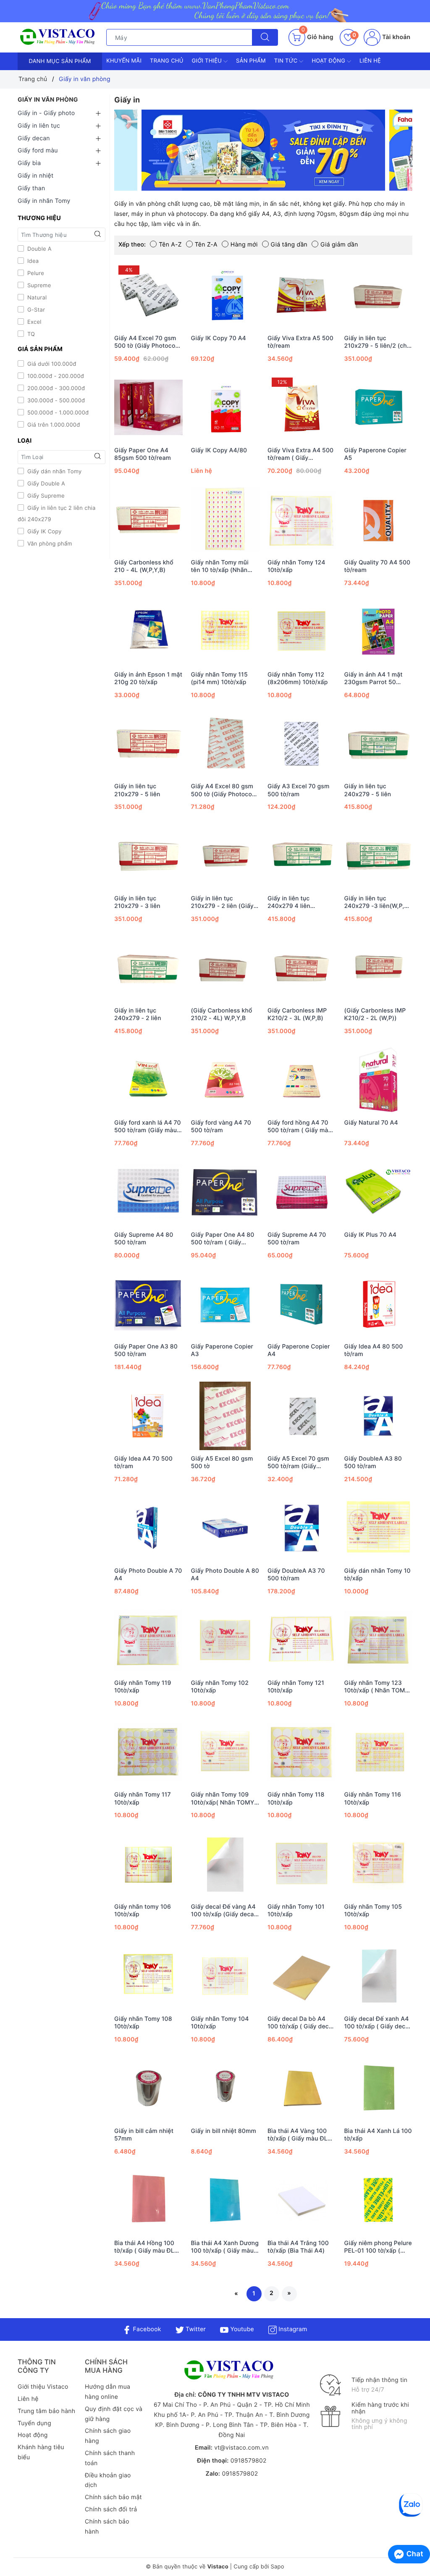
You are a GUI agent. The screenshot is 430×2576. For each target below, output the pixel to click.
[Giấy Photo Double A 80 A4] (225, 1528)
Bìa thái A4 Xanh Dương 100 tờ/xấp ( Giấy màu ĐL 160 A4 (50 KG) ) (225, 2247)
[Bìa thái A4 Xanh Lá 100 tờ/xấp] (379, 2088)
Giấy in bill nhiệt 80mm (224, 2131)
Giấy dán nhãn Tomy (54, 472)
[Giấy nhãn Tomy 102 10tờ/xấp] (225, 1640)
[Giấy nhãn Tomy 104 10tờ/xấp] (225, 1976)
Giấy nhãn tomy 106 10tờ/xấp (143, 1911)
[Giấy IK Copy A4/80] (225, 408)
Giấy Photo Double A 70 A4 (148, 1575)
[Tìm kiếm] (265, 37)
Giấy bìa (29, 163)
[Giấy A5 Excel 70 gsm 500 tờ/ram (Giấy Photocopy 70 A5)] (302, 1416)
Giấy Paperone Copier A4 (299, 1350)
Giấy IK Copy (44, 532)
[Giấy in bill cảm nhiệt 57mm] (148, 2088)
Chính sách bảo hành (107, 2527)
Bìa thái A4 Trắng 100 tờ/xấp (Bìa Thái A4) (298, 2247)
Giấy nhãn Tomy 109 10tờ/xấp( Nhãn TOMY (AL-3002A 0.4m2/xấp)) (223, 1799)
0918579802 (249, 2461)
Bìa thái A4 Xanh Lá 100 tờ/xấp (378, 2135)
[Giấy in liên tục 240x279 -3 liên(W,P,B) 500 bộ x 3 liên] (379, 856)
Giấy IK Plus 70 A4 (371, 1235)
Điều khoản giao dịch (108, 2480)
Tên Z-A (206, 245)
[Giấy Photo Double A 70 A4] (148, 1528)
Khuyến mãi (124, 61)
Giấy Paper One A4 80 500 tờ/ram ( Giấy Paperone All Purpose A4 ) (223, 1239)
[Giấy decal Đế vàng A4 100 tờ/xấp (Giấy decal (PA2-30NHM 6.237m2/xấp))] (225, 1864)
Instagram (292, 2329)
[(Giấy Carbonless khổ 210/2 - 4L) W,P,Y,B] (225, 968)
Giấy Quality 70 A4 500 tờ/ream (378, 566)
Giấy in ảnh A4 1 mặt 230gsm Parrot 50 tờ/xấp (374, 679)
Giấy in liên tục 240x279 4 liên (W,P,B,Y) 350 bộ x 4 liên (297, 902)
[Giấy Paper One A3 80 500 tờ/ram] (148, 1304)
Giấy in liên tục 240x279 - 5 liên (368, 790)
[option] (263, 150)
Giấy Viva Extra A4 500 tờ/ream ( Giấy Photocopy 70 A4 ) (300, 454)
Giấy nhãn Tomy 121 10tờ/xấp (296, 1687)
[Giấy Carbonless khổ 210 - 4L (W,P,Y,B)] (148, 520)
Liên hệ (370, 61)
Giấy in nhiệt (35, 176)
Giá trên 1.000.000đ (53, 425)
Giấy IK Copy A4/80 (219, 450)
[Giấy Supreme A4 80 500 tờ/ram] (148, 1192)
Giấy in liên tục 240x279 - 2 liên (138, 1014)
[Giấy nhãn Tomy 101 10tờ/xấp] (302, 1864)
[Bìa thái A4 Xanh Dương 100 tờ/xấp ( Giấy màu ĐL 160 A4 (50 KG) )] (225, 2200)
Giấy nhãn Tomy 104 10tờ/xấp (220, 2023)
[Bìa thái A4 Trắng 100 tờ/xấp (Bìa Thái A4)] (302, 2200)
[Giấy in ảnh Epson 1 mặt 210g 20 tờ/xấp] (148, 632)
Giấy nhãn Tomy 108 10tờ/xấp (143, 2023)
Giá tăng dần (289, 245)
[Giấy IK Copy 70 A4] (225, 295)
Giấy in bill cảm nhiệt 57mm (144, 2135)
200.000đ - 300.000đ (55, 388)
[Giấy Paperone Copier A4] (302, 1304)
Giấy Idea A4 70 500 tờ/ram (143, 1462)
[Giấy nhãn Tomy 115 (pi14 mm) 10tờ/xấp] (225, 632)
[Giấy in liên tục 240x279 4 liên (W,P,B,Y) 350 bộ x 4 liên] (302, 856)
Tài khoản (395, 37)
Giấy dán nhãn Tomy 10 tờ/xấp (378, 1575)
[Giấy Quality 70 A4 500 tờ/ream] (379, 520)
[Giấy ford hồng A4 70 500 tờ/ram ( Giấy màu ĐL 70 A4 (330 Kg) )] (302, 1080)
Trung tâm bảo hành (46, 2411)
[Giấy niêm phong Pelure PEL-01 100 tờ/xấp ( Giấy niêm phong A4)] (379, 2200)
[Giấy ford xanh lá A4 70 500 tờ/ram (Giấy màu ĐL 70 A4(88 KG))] (148, 1080)
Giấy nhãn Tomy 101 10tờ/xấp (296, 1911)
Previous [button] (93, 157)
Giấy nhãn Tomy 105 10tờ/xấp (373, 1911)
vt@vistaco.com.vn (241, 2448)
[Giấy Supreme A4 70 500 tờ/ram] (302, 1192)
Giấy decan (34, 138)
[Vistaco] (215, 11)
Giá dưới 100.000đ (51, 364)
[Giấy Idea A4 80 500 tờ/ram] (379, 1304)
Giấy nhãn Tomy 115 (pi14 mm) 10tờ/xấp (219, 678)
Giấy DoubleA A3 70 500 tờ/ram (296, 1575)
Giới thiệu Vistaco (43, 2387)
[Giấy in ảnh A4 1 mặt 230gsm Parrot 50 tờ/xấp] (379, 632)
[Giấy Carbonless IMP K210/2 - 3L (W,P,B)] (302, 968)
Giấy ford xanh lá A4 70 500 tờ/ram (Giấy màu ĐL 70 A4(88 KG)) (148, 1127)
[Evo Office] (263, 150)
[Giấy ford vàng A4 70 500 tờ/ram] (225, 1080)
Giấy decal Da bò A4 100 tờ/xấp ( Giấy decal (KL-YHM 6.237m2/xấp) (301, 2023)
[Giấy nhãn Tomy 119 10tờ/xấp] (148, 1640)
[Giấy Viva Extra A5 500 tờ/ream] (302, 295)
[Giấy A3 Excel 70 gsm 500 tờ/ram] (302, 744)
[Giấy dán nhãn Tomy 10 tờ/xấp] (379, 1528)
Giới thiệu (208, 61)
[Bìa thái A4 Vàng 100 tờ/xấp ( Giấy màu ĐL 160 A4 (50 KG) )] (302, 2088)
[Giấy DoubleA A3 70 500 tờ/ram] (302, 1528)
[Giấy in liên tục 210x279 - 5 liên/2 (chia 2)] (379, 295)
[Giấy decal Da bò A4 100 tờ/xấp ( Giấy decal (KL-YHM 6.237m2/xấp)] (302, 1976)
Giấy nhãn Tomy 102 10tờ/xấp (220, 1687)
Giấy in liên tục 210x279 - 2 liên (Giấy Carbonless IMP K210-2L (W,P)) (223, 902)
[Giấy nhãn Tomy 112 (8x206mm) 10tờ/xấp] (302, 632)
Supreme (38, 286)
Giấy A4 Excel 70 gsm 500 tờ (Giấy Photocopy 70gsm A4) (148, 342)
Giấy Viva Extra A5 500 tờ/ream (300, 342)
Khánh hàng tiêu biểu (41, 2452)
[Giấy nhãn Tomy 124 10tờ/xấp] (302, 520)
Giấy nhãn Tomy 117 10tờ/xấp (143, 1798)
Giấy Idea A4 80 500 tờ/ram (374, 1350)
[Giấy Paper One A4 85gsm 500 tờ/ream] (148, 408)
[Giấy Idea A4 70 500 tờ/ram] (148, 1416)
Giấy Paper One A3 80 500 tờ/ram (146, 1350)
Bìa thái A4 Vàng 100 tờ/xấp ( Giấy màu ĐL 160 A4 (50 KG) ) (298, 2135)
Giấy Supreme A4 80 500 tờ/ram (144, 1239)
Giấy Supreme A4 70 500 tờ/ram (297, 1239)
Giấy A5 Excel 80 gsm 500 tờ (222, 1462)
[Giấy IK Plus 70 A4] (379, 1192)
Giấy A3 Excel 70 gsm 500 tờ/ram (298, 790)
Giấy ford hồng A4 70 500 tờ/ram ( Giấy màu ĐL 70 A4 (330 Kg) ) (300, 1127)
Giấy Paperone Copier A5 (376, 454)
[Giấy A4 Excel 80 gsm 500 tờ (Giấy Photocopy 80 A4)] (225, 744)
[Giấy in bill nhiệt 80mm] (225, 2088)
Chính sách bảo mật (113, 2497)
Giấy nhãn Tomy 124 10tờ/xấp (296, 566)
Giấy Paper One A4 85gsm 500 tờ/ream (143, 454)
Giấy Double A (45, 484)
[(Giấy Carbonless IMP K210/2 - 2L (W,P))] (379, 968)
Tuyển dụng (34, 2423)
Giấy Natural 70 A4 (371, 1123)
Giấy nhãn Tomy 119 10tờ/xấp (143, 1687)
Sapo (277, 2567)
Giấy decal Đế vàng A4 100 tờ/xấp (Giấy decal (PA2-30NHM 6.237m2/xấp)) (223, 1911)
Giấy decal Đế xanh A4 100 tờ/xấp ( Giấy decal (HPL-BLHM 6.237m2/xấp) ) (378, 2023)
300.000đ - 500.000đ (55, 401)
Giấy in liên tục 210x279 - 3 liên (137, 902)
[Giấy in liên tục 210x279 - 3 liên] (148, 856)
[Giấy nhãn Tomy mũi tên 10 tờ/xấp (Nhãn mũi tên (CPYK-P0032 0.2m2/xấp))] (225, 520)
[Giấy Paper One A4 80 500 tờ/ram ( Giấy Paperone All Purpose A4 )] (225, 1192)
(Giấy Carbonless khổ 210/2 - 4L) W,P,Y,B (222, 1014)
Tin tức (287, 61)
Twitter (195, 2329)
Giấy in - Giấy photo (46, 113)
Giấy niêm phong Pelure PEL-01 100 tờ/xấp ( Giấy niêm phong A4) (378, 2247)
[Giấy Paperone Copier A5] (379, 408)
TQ (30, 334)
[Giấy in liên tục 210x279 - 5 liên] (148, 744)
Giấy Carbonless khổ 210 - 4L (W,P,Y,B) (144, 566)
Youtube (241, 2329)
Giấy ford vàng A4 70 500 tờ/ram (221, 1127)
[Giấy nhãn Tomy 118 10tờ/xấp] (302, 1752)
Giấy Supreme (45, 496)
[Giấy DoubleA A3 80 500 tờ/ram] (379, 1416)
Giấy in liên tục (39, 126)
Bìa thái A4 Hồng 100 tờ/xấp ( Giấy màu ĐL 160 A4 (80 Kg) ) (144, 2247)
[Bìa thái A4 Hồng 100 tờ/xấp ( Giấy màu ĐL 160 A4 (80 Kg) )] (148, 2200)
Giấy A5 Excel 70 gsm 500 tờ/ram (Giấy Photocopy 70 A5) (298, 1463)
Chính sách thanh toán (110, 2458)
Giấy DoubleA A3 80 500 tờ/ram (373, 1462)
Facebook (146, 2329)
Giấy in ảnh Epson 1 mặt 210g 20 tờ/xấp (148, 678)
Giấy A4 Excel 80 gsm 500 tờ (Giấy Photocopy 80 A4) (225, 790)
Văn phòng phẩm (49, 544)
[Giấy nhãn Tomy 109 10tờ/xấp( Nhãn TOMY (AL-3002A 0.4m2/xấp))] (225, 1752)
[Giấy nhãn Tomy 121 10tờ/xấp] (302, 1640)
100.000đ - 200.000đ (55, 376)
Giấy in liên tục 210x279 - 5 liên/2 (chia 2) (378, 342)
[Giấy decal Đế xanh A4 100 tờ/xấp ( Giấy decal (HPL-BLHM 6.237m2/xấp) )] (379, 1976)
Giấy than (31, 188)
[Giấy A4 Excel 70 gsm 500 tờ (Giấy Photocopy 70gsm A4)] (148, 295)
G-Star (35, 310)
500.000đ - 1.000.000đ (57, 413)
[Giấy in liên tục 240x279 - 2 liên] (148, 968)
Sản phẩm (251, 61)
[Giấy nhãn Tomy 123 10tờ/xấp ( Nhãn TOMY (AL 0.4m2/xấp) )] (379, 1640)
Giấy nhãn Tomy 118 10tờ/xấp (296, 1798)
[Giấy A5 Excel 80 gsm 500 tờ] (225, 1416)
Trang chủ (167, 61)
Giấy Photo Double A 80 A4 (225, 1575)
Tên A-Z (170, 245)
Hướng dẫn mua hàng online (107, 2392)
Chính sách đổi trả (111, 2509)
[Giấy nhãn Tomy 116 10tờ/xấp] (379, 1752)
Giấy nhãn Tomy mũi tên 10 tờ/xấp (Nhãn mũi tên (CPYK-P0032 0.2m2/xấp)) (222, 567)
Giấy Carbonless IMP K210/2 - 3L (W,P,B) (297, 1014)
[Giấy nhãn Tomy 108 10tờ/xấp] (148, 1976)
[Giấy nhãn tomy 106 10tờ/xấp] (148, 1864)
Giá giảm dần (339, 245)
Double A (39, 249)
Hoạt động (329, 61)
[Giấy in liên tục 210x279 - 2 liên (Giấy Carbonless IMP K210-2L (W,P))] (225, 856)
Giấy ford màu (38, 151)
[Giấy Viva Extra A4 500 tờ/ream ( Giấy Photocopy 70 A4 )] (302, 408)
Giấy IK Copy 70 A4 (219, 338)
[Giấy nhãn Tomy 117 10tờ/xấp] (148, 1752)
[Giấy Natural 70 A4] (379, 1080)
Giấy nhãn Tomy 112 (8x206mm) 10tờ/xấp (298, 678)
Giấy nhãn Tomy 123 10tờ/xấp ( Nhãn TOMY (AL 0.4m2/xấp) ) (377, 1687)
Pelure (35, 273)
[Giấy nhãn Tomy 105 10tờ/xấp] (379, 1864)
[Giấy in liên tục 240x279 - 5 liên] (379, 744)
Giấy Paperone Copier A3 (222, 1350)
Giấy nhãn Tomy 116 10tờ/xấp (373, 1798)
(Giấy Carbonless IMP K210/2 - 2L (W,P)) (375, 1014)
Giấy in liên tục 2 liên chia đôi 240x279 (56, 514)
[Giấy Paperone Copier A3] (225, 1304)
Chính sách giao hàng (108, 2436)
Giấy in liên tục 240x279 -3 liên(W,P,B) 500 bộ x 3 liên (378, 902)
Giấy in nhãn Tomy (44, 201)
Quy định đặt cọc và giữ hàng (114, 2414)
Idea (32, 261)
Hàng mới (244, 245)
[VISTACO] (60, 37)
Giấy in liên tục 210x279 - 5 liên (137, 790)
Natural (36, 298)
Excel (34, 322)
